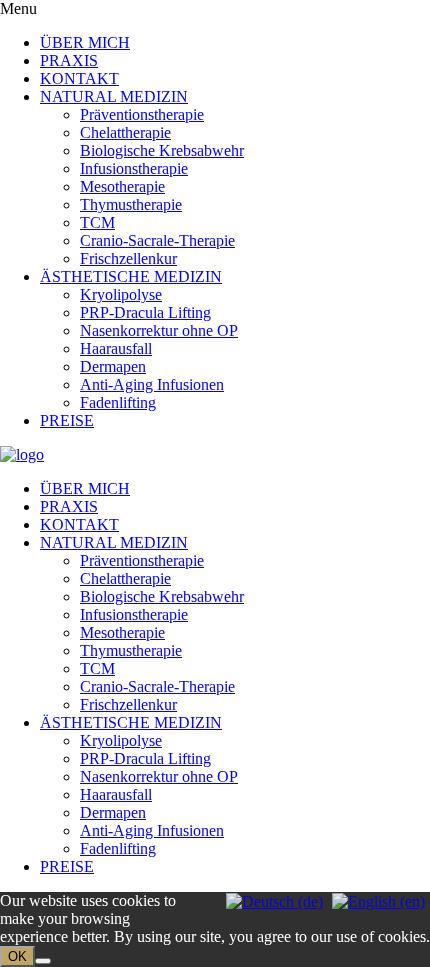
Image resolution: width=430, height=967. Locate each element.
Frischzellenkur (128, 258)
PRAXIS (69, 60)
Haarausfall (116, 348)
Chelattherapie (125, 132)
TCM (97, 222)
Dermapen (113, 366)
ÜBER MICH (85, 42)
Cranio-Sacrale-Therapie (157, 240)
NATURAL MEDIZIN (114, 96)
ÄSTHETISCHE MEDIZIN (131, 276)
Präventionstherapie (142, 114)
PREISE (67, 420)
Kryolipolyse (121, 294)
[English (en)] (378, 900)
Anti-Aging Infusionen (152, 384)
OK (17, 956)
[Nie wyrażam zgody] (43, 961)
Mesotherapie (122, 186)
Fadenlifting (118, 402)
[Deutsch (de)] (274, 900)
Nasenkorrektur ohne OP (159, 330)
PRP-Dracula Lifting (145, 312)
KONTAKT (79, 78)
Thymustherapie (131, 204)
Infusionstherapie (134, 168)
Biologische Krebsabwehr (162, 150)
